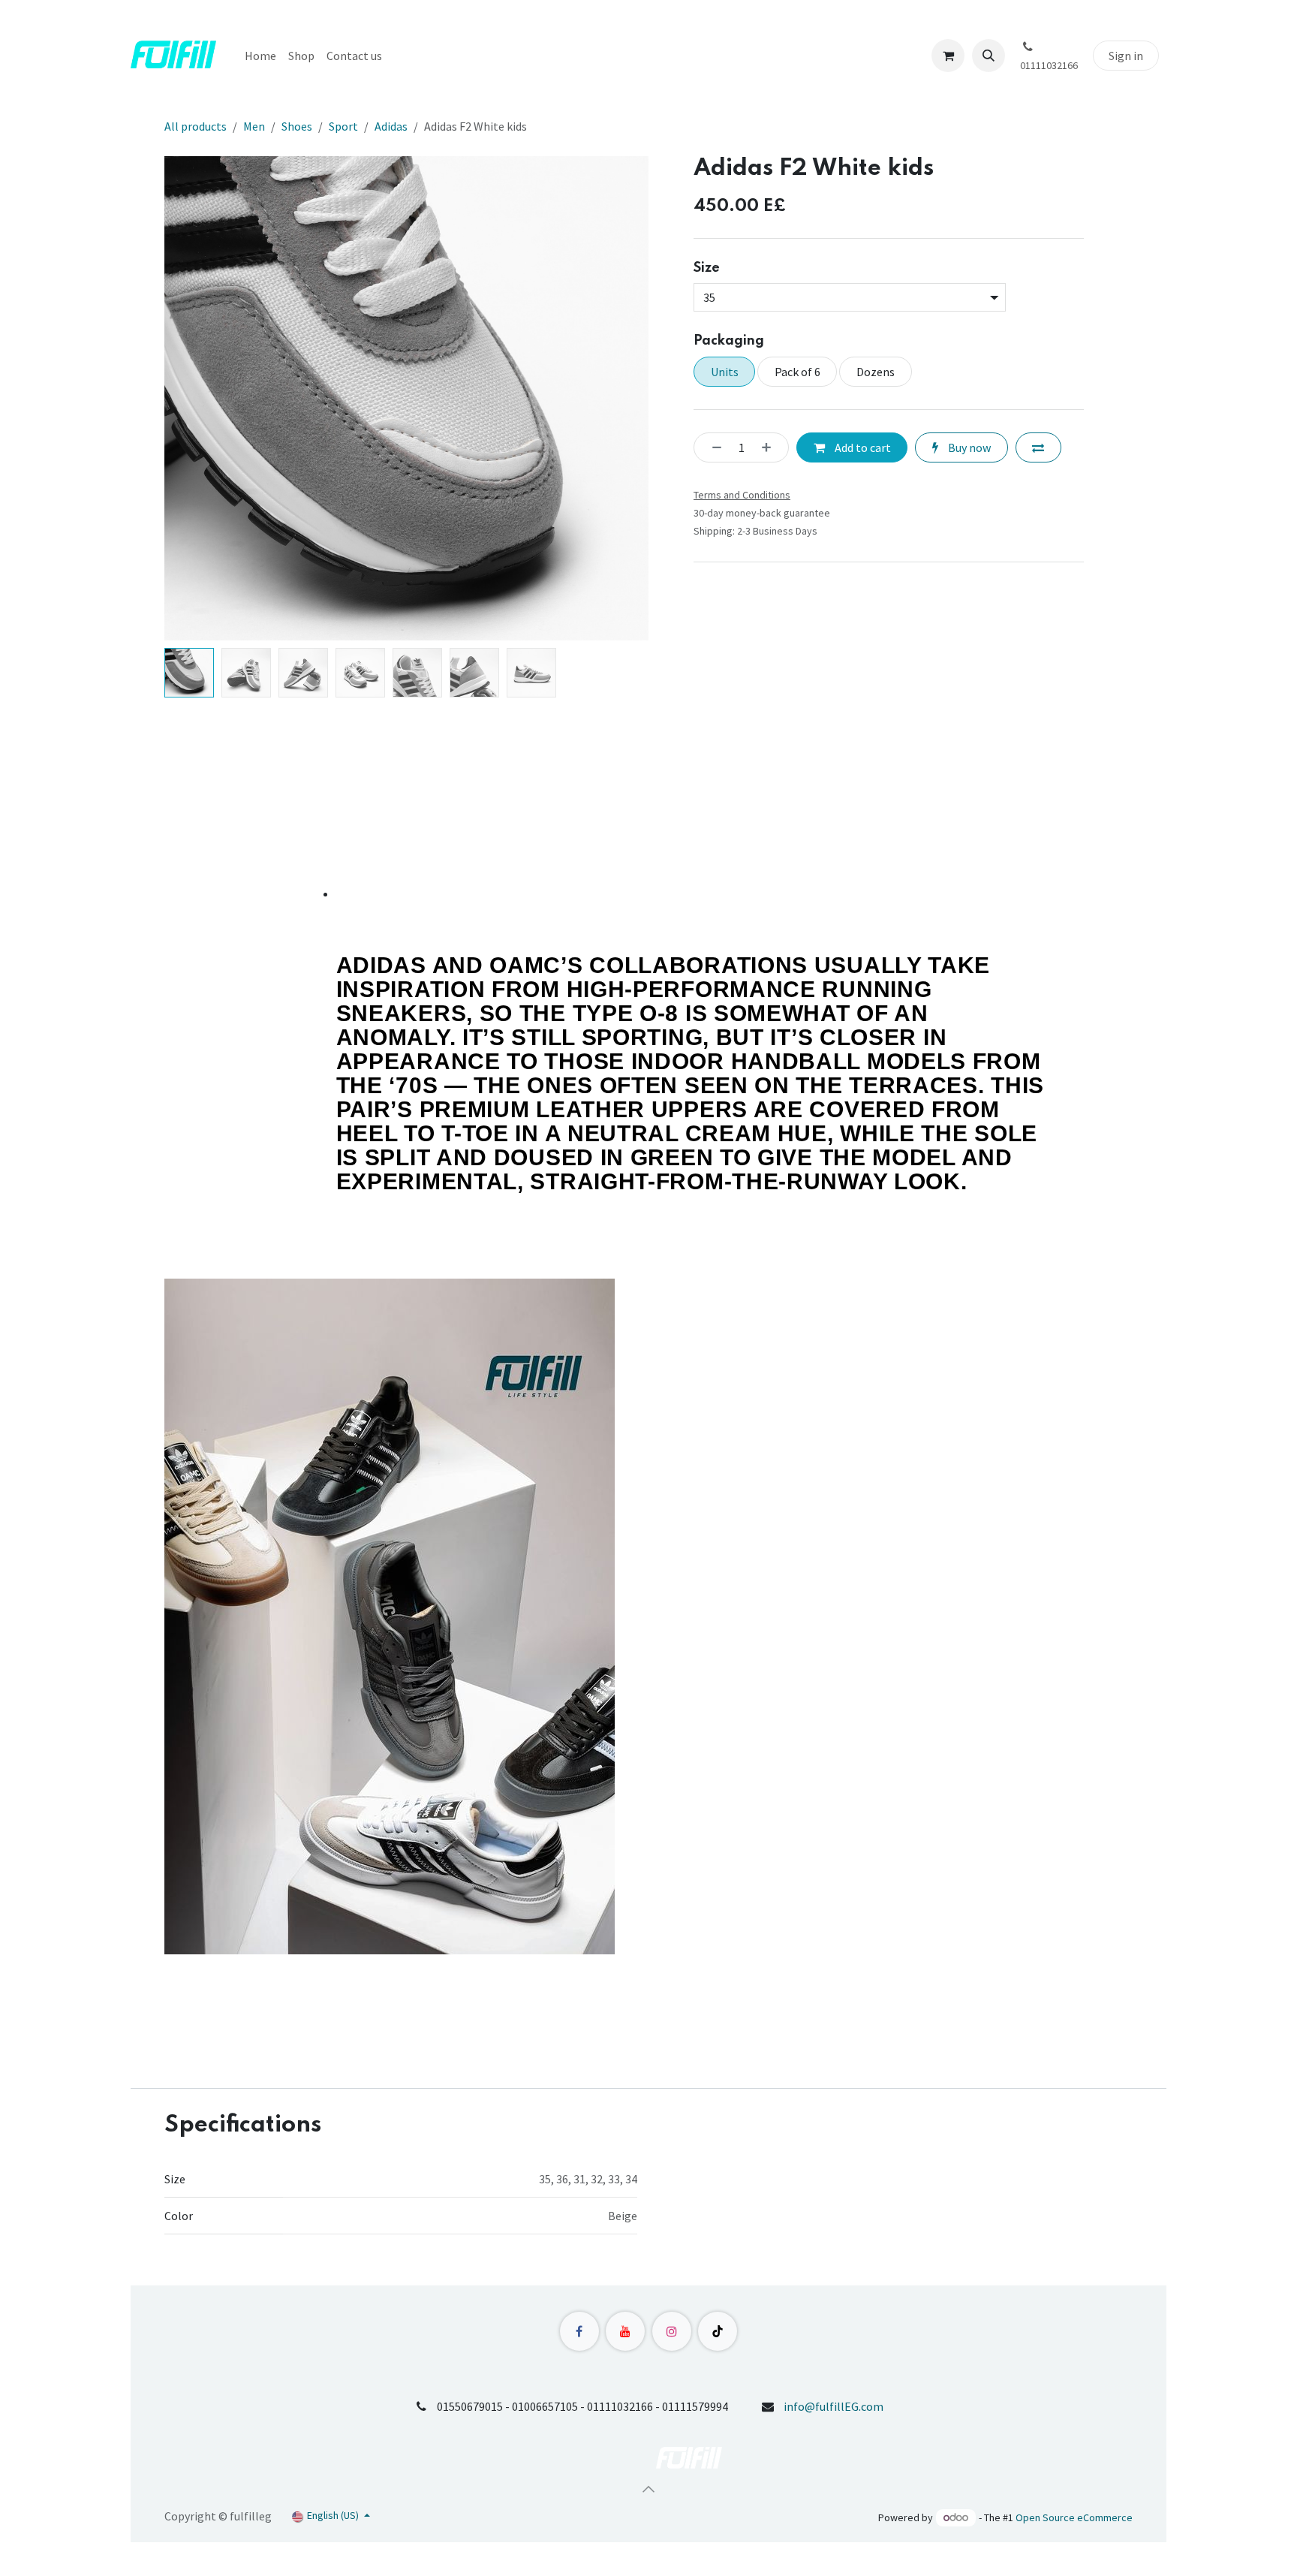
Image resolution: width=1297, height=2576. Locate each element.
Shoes (297, 126)
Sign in (1126, 56)
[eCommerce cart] (948, 56)
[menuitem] (260, 56)
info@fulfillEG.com (834, 2406)
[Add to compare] (1038, 447)
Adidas (391, 126)
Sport (343, 126)
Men (254, 126)
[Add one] (771, 447)
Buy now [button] (968, 447)
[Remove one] (712, 447)
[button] (989, 56)
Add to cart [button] (862, 447)
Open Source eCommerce (1074, 2517)
